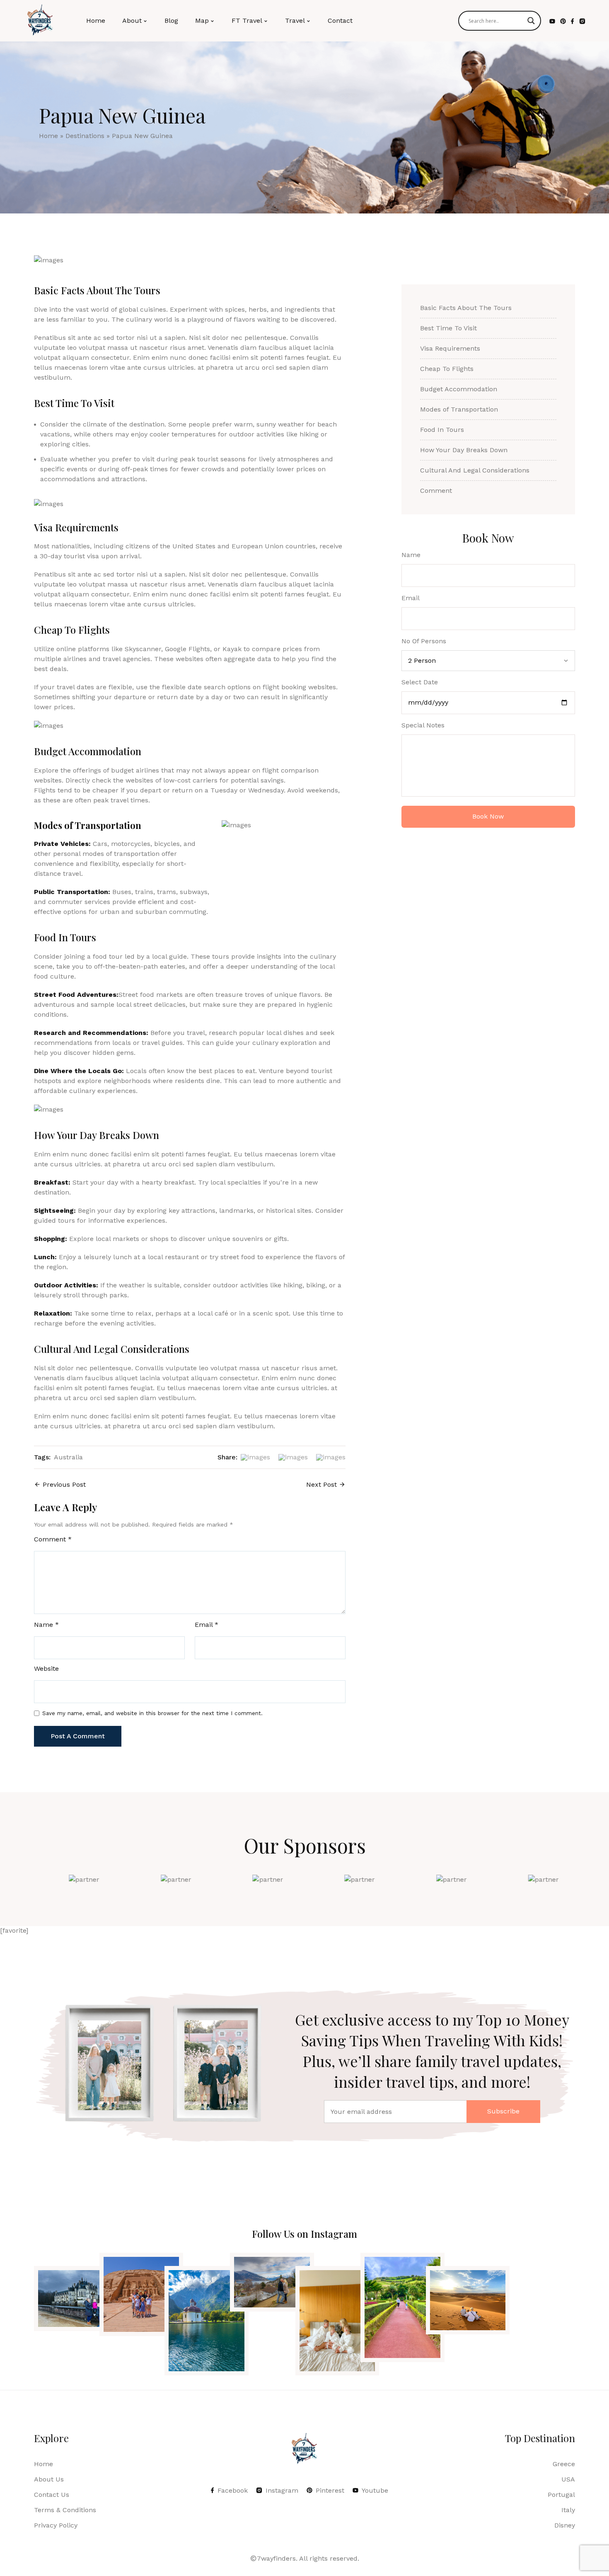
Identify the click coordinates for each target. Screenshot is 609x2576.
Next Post (321, 1484)
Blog (171, 21)
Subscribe (503, 2111)
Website (46, 1669)
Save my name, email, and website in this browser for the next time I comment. (152, 1713)
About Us (49, 2479)
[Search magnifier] (531, 21)
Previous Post (64, 1484)
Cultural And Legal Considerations (475, 470)
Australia (68, 1457)
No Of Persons (424, 641)
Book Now (488, 816)
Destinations (85, 136)
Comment (53, 1539)
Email (207, 1625)
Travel (295, 21)
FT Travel (247, 21)
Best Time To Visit (448, 328)
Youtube (375, 2490)
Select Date (420, 682)
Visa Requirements (450, 348)
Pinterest (330, 2490)
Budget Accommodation (459, 389)
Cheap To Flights (447, 369)
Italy (568, 2510)
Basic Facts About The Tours (466, 308)
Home (96, 21)
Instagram (282, 2490)
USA (568, 2479)
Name (46, 1625)
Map (202, 21)
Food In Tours (442, 430)
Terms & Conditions (65, 2510)
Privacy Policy (56, 2525)
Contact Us (52, 2495)
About (132, 21)
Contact (340, 21)
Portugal (561, 2495)
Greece (564, 2464)
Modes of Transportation (459, 409)
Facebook (233, 2490)
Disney (565, 2525)
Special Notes (423, 725)
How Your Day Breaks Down (464, 450)
